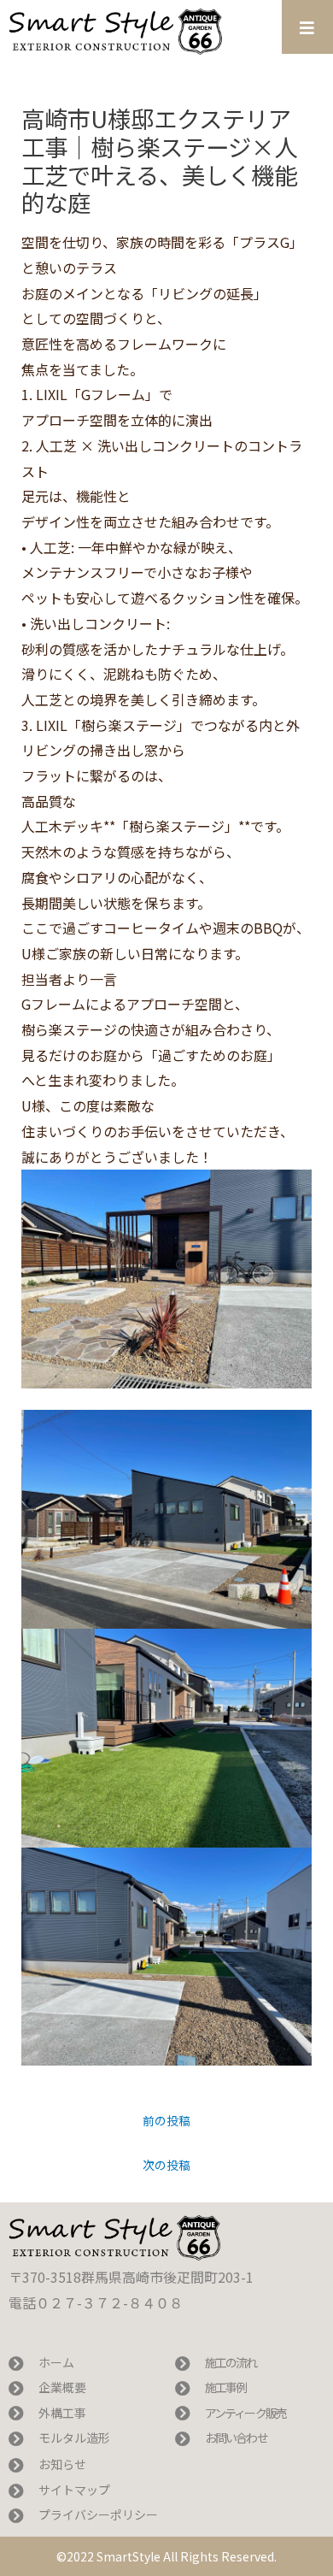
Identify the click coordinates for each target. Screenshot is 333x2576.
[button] (307, 27)
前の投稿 (166, 2120)
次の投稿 (166, 2165)
